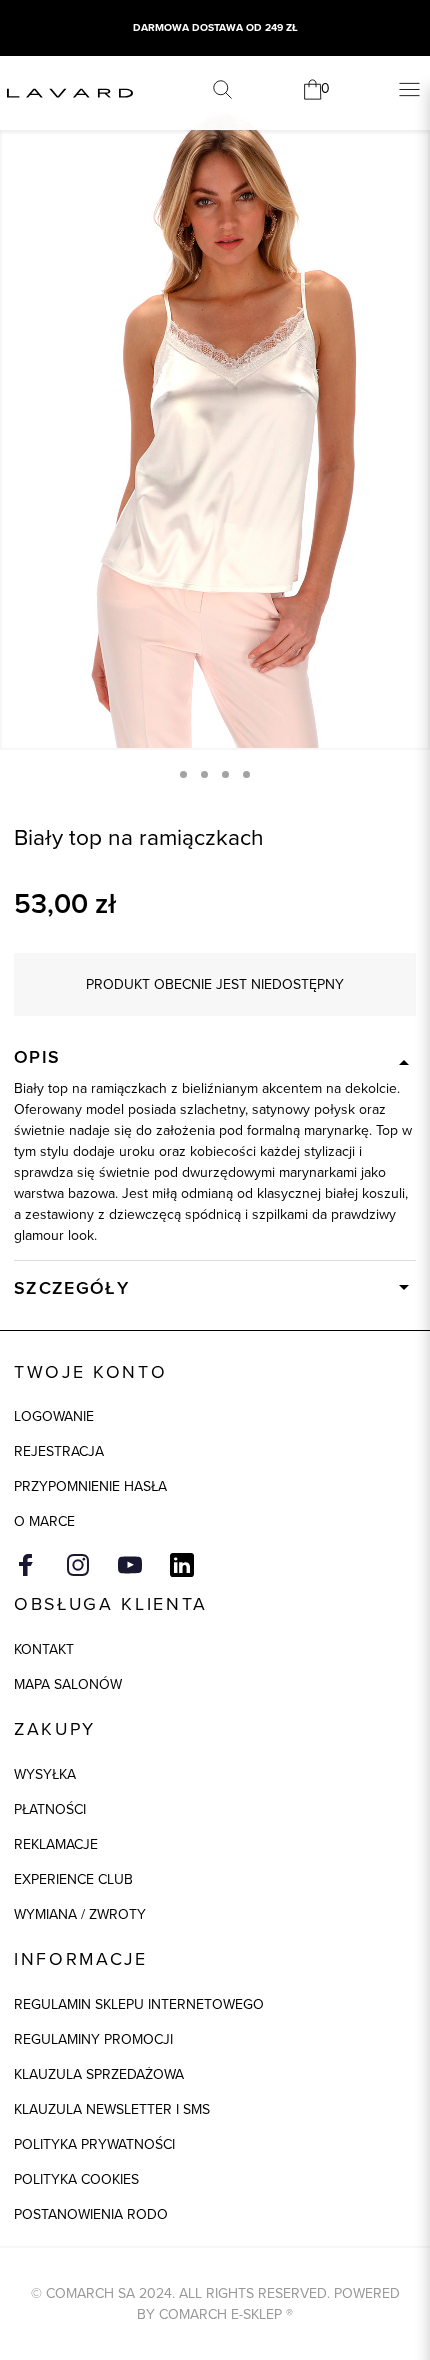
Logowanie (54, 1416)
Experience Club (73, 1879)
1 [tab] (183, 774)
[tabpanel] (215, 427)
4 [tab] (246, 774)
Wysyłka (45, 1774)
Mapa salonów (68, 1684)
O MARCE (44, 1521)
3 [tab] (225, 774)
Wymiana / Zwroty (80, 1914)
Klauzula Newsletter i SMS (112, 2109)
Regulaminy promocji (93, 2039)
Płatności (50, 1809)
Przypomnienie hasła (90, 1486)
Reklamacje (56, 1844)
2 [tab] (204, 774)
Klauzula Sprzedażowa (99, 2074)
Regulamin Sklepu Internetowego (139, 2004)
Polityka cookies (76, 2179)
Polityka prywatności (94, 2144)
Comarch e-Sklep (220, 2314)
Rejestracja (59, 1451)
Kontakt (44, 1649)
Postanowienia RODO (91, 2214)
